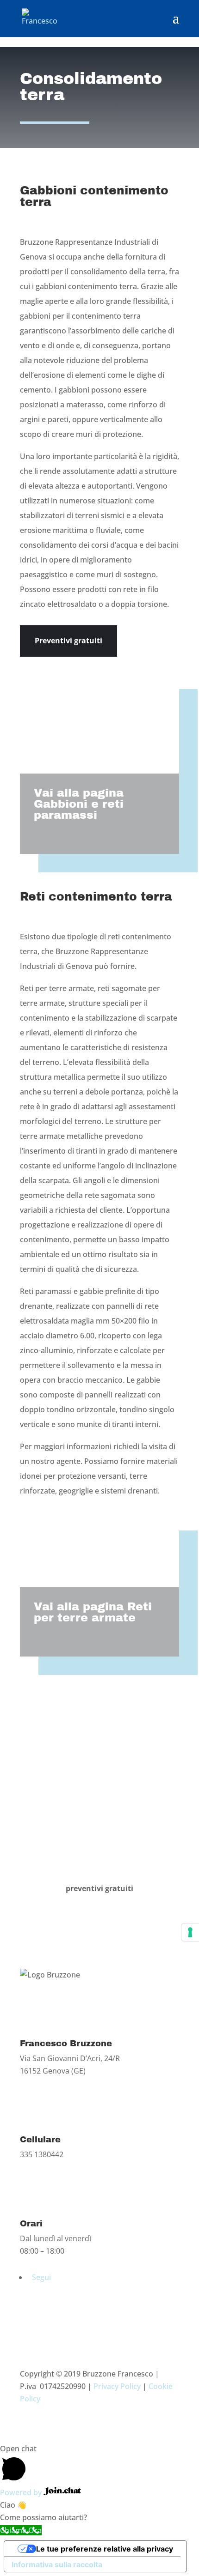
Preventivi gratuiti (68, 641)
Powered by (22, 2492)
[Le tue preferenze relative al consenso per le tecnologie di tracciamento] (190, 1932)
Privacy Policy (117, 2386)
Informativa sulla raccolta (57, 2564)
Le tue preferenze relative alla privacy (105, 2549)
